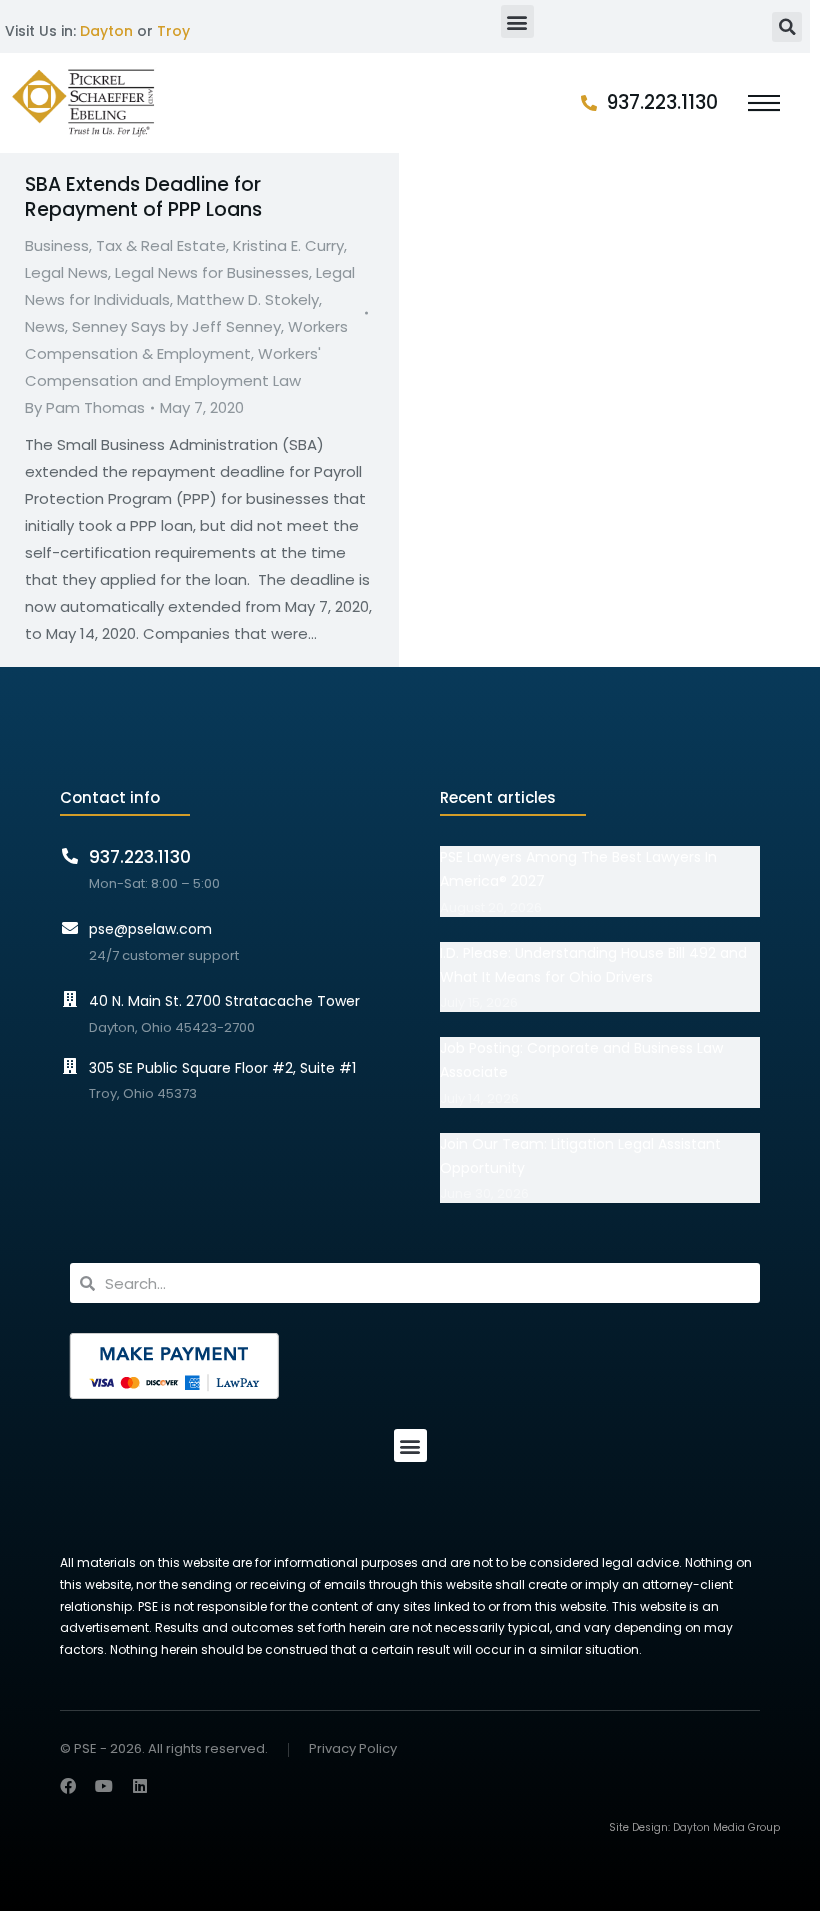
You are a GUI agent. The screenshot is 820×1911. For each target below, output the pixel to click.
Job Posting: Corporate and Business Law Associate (581, 1060)
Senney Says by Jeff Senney (176, 326)
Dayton (106, 31)
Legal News (66, 272)
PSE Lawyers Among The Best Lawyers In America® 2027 (578, 869)
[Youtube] (104, 1786)
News (45, 326)
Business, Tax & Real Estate (125, 245)
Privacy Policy (353, 1749)
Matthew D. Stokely (248, 299)
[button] (517, 21)
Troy (173, 31)
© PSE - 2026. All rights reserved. (164, 1748)
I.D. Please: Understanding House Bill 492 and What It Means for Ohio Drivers (593, 965)
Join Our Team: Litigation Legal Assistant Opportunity (580, 1156)
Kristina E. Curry (288, 245)
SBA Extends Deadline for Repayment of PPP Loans (143, 197)
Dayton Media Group (726, 1827)
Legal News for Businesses (212, 272)
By (85, 407)
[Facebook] (68, 1786)
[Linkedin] (140, 1786)
